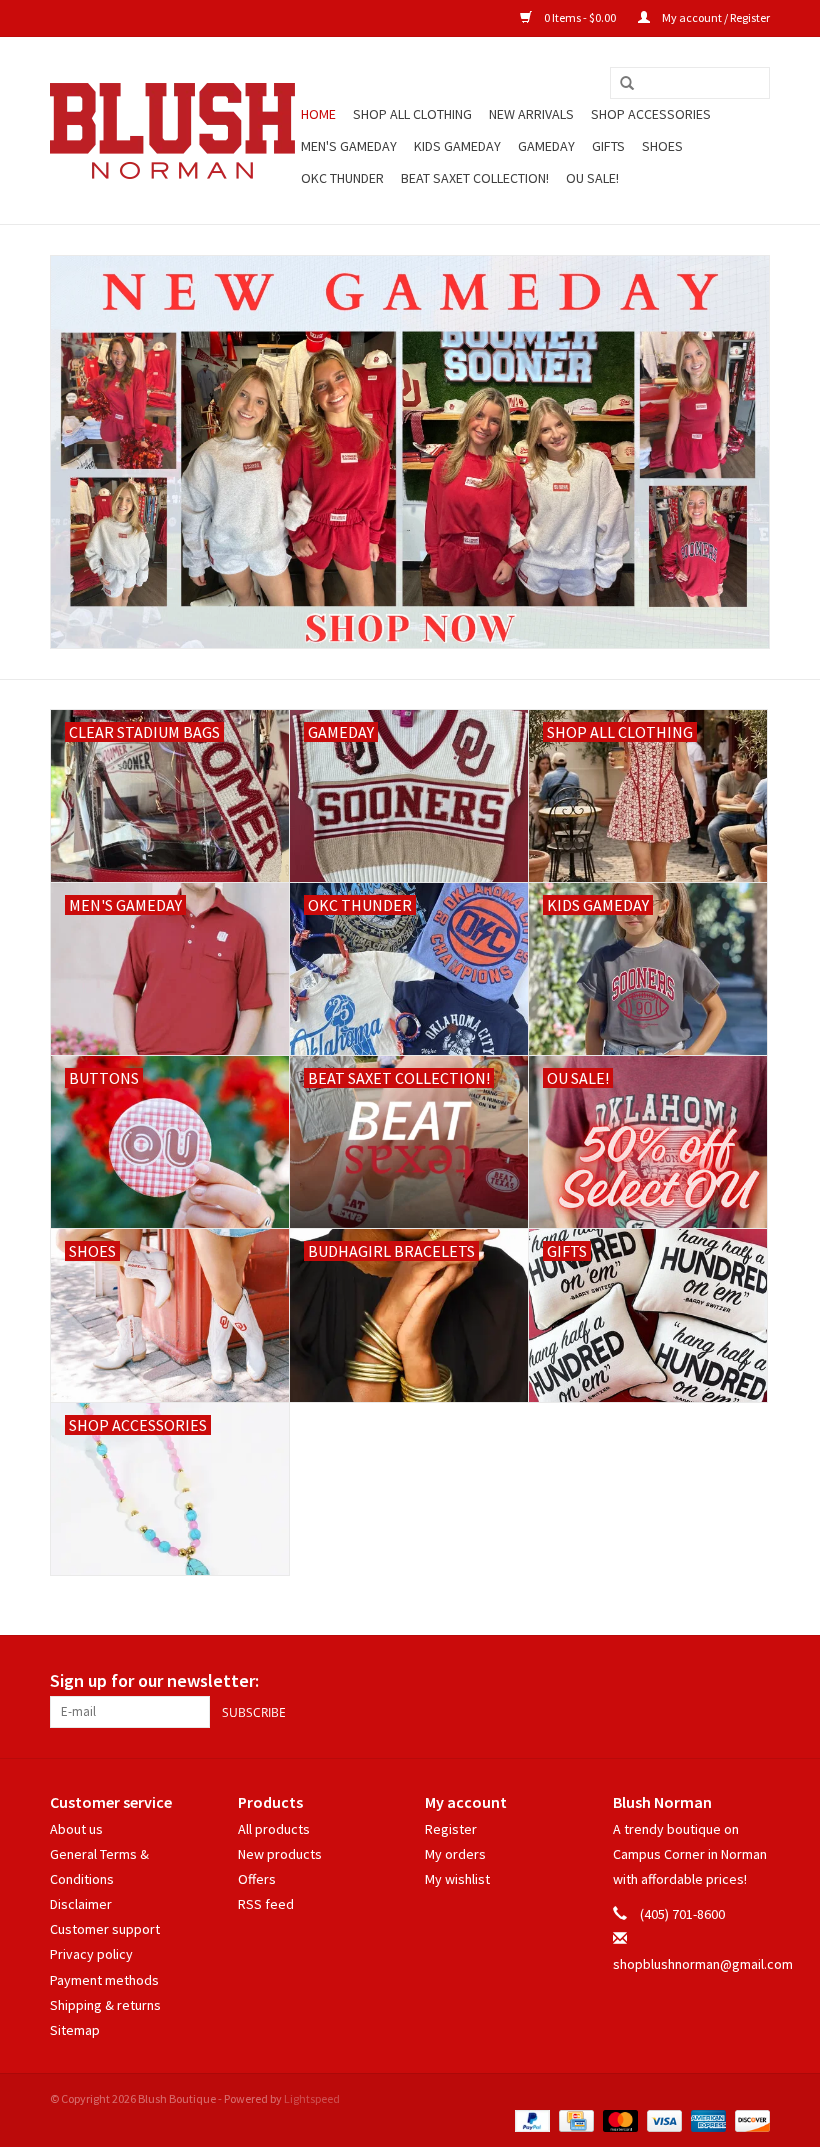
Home (318, 114)
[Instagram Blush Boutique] (754, 1681)
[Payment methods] (530, 2119)
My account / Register (715, 17)
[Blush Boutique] (172, 131)
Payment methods (104, 1980)
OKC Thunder (342, 178)
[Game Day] (410, 452)
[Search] (627, 84)
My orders (455, 1854)
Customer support (105, 1929)
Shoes (662, 146)
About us (76, 1829)
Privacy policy (91, 1954)
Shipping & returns (105, 2005)
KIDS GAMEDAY (457, 146)
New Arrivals (531, 114)
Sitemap (75, 2030)
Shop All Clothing (412, 114)
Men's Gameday (349, 146)
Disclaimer (81, 1904)
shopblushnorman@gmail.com (703, 1964)
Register (451, 1829)
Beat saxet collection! (475, 178)
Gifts (608, 146)
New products (280, 1854)
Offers (257, 1879)
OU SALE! (592, 178)
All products (274, 1829)
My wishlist (457, 1879)
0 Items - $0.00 (580, 17)
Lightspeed (312, 2098)
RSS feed (266, 1904)
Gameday (546, 146)
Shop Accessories (651, 114)
